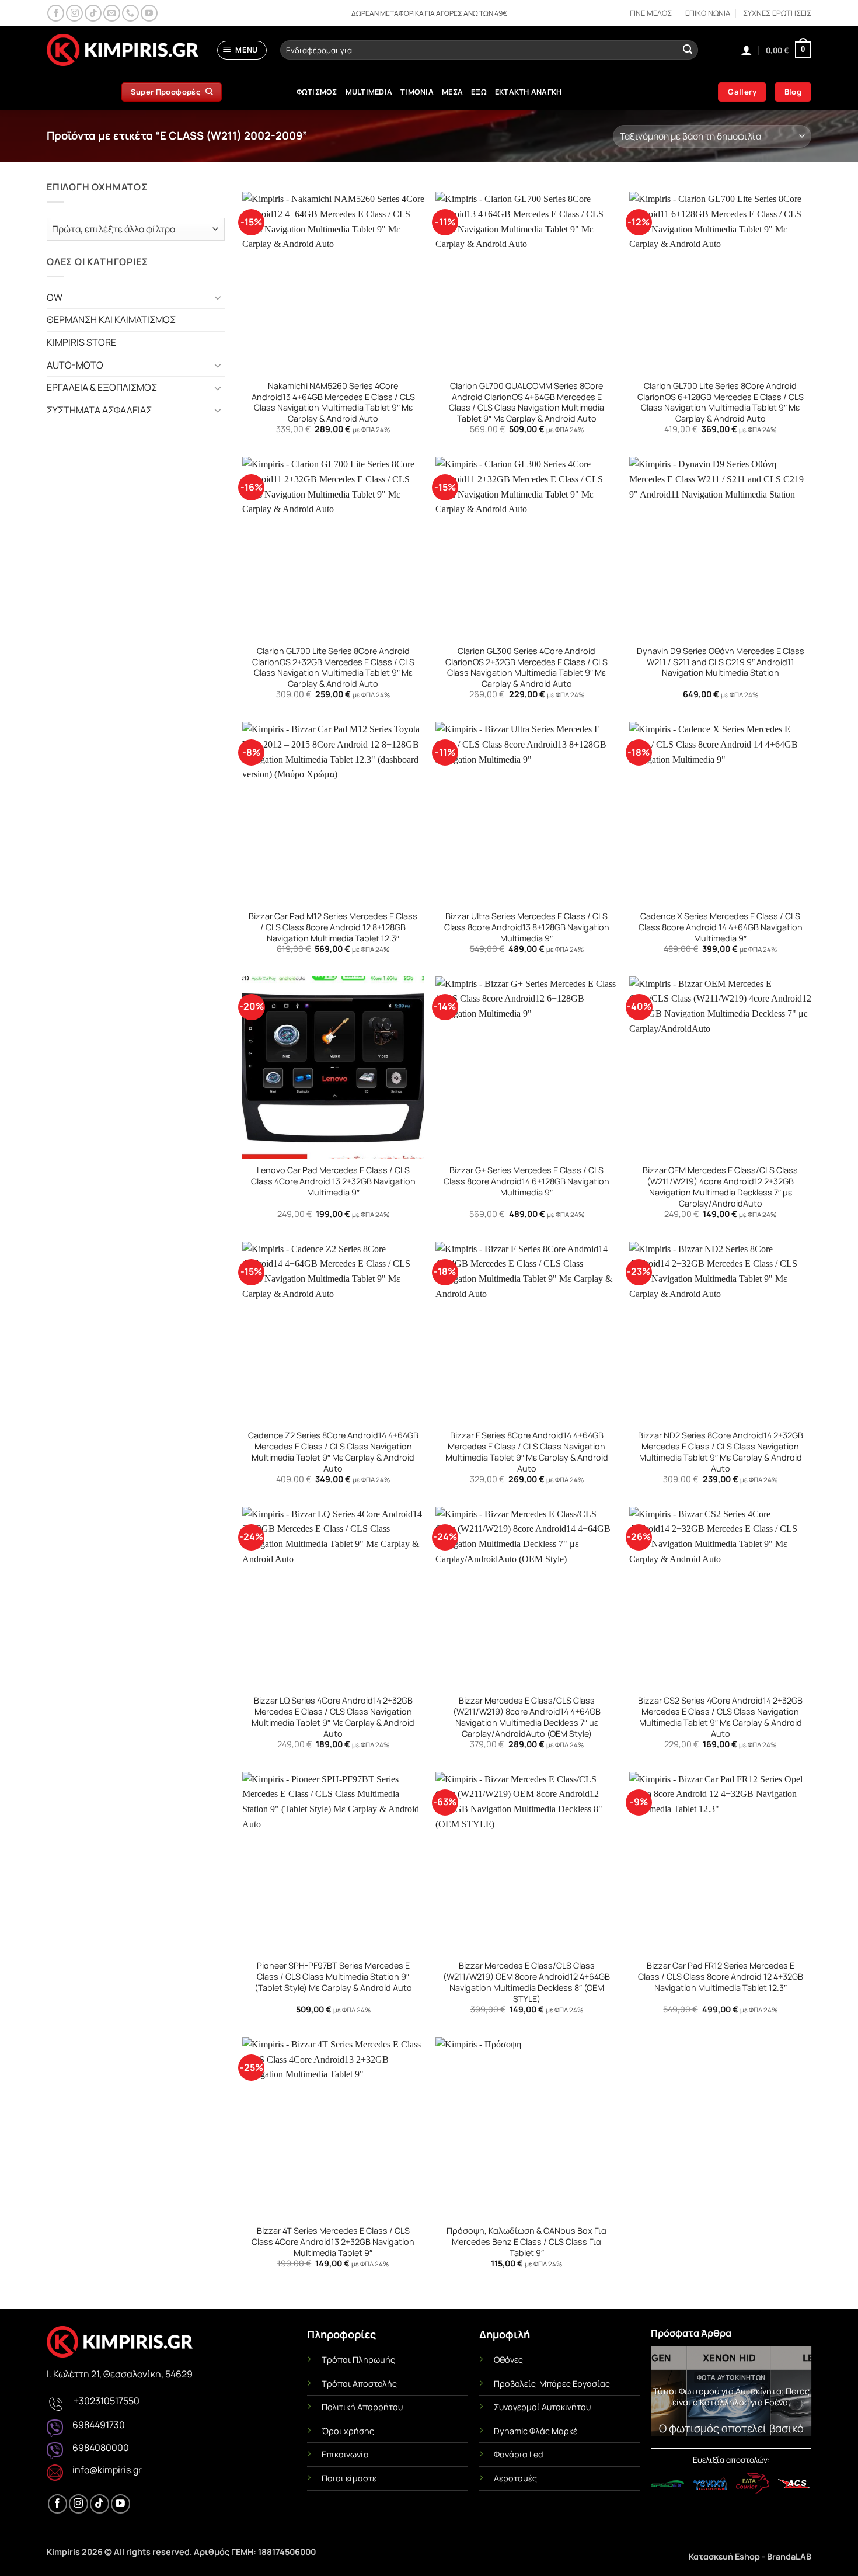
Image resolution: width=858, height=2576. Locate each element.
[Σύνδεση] (747, 50)
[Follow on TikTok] (93, 13)
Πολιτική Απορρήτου (362, 2407)
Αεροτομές (515, 2478)
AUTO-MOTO (75, 365)
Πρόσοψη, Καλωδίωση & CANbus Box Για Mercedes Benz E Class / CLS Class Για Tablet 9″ (526, 2242)
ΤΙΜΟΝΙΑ (417, 92)
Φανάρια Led (519, 2454)
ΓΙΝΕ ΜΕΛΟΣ (651, 13)
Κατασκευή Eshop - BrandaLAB (750, 2556)
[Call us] (130, 13)
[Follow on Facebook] (56, 13)
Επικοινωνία (345, 2454)
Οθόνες (508, 2360)
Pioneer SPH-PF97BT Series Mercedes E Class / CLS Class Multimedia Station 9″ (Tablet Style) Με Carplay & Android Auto (333, 1977)
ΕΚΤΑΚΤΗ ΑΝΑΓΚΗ (529, 92)
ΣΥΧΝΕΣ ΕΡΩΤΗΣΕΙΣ (777, 13)
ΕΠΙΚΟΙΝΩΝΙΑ (708, 13)
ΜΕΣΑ (452, 92)
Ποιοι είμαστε (349, 2478)
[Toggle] (218, 297)
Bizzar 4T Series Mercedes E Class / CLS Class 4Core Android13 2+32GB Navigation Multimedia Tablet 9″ (333, 2242)
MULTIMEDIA (369, 92)
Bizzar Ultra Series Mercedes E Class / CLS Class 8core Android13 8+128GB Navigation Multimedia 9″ (527, 927)
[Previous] (668, 2394)
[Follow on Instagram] (74, 13)
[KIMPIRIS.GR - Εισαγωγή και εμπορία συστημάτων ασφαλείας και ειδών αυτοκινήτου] (123, 50)
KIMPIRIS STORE (81, 342)
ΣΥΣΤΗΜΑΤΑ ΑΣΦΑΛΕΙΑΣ (99, 410)
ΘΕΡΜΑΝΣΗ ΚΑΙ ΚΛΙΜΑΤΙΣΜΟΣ (111, 319)
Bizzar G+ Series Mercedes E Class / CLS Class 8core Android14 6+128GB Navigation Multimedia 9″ (526, 1181)
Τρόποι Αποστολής (359, 2384)
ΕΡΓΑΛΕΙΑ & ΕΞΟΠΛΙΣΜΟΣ (102, 387)
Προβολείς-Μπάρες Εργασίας (552, 2384)
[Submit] (688, 50)
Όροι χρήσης (348, 2431)
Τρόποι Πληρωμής (358, 2360)
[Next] (794, 2394)
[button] (242, 50)
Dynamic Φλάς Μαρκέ (536, 2431)
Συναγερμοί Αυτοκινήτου (542, 2407)
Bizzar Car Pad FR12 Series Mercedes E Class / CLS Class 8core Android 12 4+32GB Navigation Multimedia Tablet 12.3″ (721, 1977)
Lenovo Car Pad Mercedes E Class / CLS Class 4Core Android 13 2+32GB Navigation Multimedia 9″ (333, 1181)
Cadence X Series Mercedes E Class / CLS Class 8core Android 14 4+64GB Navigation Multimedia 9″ (721, 927)
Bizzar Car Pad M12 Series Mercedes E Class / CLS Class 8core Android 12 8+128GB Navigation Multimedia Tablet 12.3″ (333, 927)
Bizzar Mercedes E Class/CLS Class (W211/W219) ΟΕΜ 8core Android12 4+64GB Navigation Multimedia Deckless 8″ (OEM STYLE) (526, 1982)
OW (55, 297)
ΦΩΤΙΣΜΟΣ (317, 92)
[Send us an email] (112, 13)
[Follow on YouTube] (149, 13)
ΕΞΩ (479, 92)
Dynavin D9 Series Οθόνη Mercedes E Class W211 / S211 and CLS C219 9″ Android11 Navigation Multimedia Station (721, 662)
